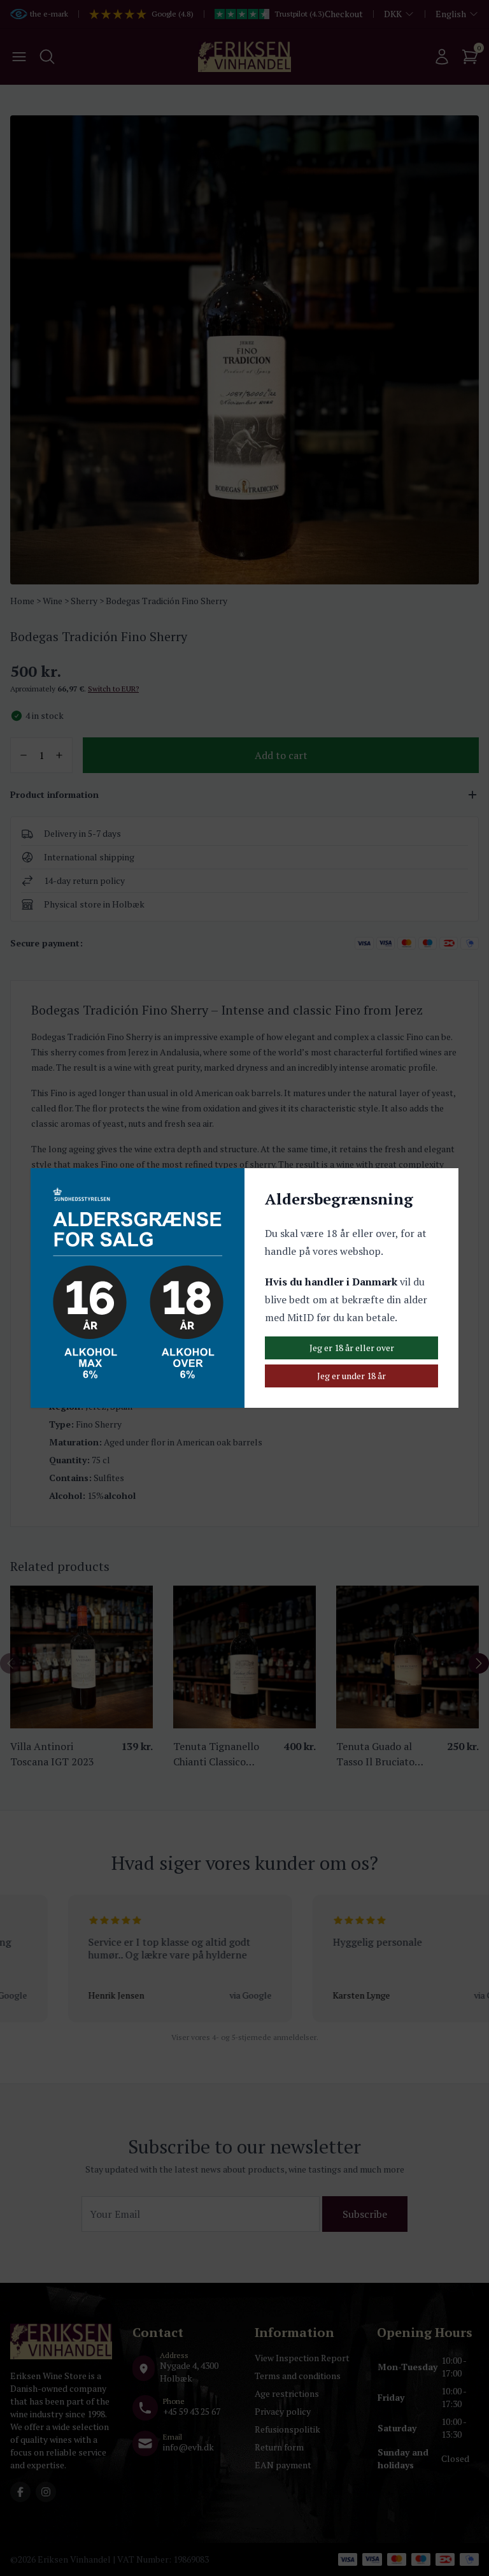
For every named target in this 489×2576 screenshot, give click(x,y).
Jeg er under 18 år (351, 1376)
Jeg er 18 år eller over (352, 1348)
